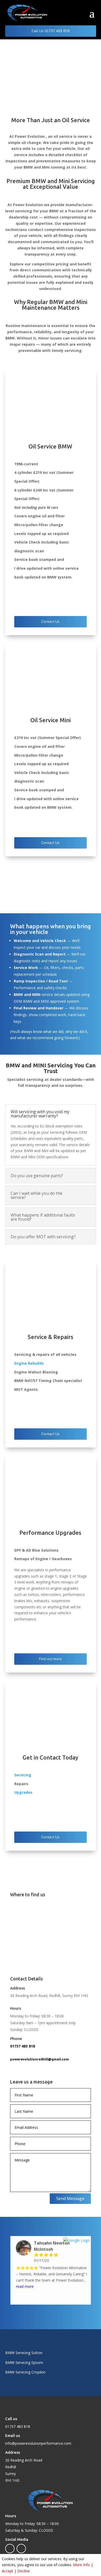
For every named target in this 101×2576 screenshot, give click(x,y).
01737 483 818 (23, 2046)
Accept (8, 2571)
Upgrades (23, 1792)
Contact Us (50, 622)
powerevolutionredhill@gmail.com (39, 2059)
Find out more (50, 1659)
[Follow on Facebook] (10, 2549)
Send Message (70, 2198)
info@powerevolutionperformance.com (38, 2443)
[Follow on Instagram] (21, 2549)
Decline (24, 2571)
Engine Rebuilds (29, 1363)
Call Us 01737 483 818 (51, 31)
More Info (81, 2565)
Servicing (23, 1775)
